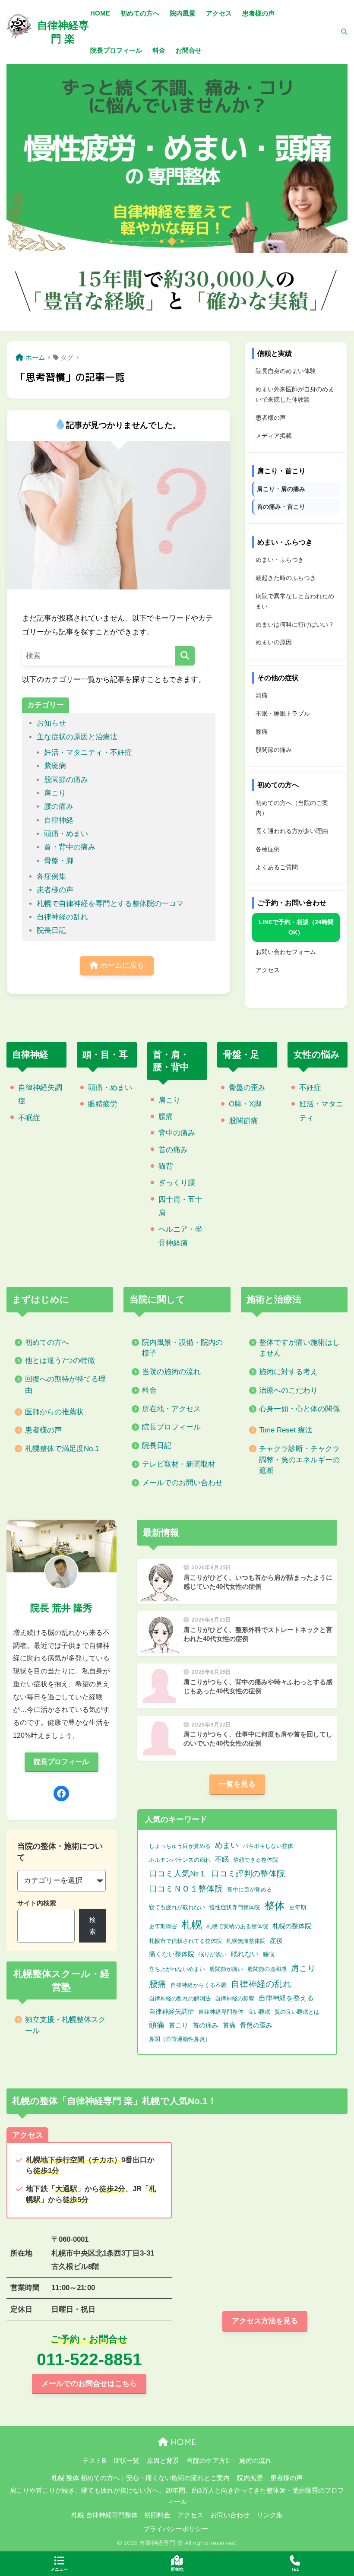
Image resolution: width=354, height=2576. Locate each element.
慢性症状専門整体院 (235, 1907)
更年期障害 (163, 1926)
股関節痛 (243, 1121)
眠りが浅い (213, 1954)
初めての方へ (47, 1342)
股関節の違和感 (267, 1969)
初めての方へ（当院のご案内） (292, 808)
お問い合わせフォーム (286, 952)
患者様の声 (55, 890)
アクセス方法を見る (265, 2321)
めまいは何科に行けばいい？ (295, 624)
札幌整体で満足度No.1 (62, 1449)
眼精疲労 (103, 1104)
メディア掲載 (274, 436)
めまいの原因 (274, 642)
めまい (227, 1845)
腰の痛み (59, 806)
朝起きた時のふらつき (286, 578)
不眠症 (29, 1118)
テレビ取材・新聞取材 (179, 1464)
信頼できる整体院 (256, 1860)
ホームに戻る (121, 965)
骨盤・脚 (59, 861)
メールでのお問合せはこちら (89, 2384)
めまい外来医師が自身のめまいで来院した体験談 (295, 394)
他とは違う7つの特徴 (60, 1361)
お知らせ (51, 723)
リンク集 (270, 2515)
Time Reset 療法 (286, 1430)
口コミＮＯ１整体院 (186, 1889)
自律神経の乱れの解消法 (180, 1998)
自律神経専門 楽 (63, 32)
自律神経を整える (286, 1998)
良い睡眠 (259, 2012)
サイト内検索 (37, 1903)
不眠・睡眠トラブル (283, 713)
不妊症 (310, 1088)
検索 (93, 1926)
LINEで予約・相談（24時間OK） (296, 927)
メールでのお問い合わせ (182, 1483)
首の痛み (173, 1150)
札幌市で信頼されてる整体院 (185, 1941)
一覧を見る (237, 1784)
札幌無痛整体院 (246, 1941)
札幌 (192, 1925)
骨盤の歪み (247, 1088)
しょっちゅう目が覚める (180, 1846)
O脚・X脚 (245, 1104)
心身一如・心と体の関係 (299, 1409)
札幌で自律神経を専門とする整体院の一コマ (110, 904)
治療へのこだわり (288, 1390)
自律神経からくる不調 (199, 1985)
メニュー (59, 2569)
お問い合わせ (230, 2515)
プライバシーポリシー (176, 2529)
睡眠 (269, 1954)
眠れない (245, 1954)
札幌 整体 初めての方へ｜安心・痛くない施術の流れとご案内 (141, 2478)
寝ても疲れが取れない (177, 1907)
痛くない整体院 (172, 1954)
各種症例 (268, 849)
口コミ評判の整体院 (248, 1873)
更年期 (298, 1907)
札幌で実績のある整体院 (237, 1926)
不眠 (222, 1859)
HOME (182, 2442)
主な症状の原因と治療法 (77, 737)
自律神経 (59, 820)
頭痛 (262, 695)
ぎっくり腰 (177, 1183)
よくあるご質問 (277, 867)
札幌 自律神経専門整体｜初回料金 (121, 2515)
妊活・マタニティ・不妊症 (88, 753)
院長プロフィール (171, 1427)
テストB (94, 2461)
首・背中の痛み (70, 847)
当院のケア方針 (209, 2461)
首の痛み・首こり (281, 507)
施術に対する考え (288, 1372)
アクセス (268, 970)
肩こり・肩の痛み (281, 489)
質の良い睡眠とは (297, 2012)
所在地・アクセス (171, 1409)
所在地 (177, 2569)
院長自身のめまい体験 (286, 371)
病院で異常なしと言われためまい (295, 601)
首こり (179, 2025)
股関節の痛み (66, 780)
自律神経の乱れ (62, 917)
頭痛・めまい (66, 834)
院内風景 (250, 2478)
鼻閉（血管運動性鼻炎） (180, 2039)
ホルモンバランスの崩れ (180, 1860)
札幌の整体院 (292, 1926)
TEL (295, 2569)
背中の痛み (177, 1133)
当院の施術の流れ (171, 1372)
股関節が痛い (226, 1969)
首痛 (229, 2025)
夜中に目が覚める (250, 1890)
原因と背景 (163, 2461)
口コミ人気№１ (178, 1873)
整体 (275, 1906)
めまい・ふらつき (280, 560)
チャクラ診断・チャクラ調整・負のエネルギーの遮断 (299, 1460)
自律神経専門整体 (221, 2012)
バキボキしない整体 (268, 1846)
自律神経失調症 (172, 2012)
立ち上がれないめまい (177, 1969)
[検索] (340, 32)
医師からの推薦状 (54, 1412)
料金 (149, 1390)
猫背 (166, 1166)
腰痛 (262, 732)
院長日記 (51, 930)
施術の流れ (255, 2461)
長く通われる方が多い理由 (292, 831)
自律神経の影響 (235, 1998)
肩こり (55, 793)
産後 (276, 1941)
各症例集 (51, 876)
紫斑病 (55, 766)
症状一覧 (126, 2461)
